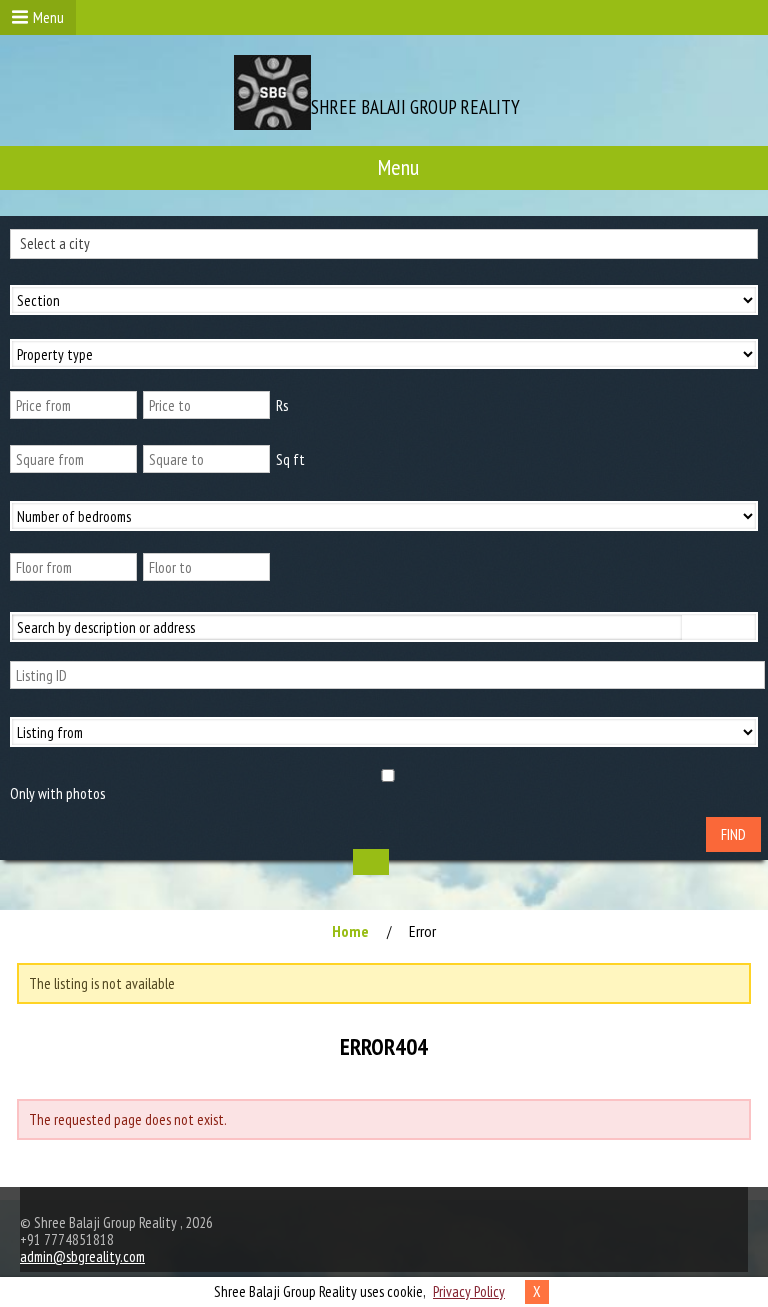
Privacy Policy (469, 1291)
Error (422, 931)
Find (733, 834)
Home (350, 931)
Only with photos (57, 793)
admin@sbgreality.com (82, 1256)
